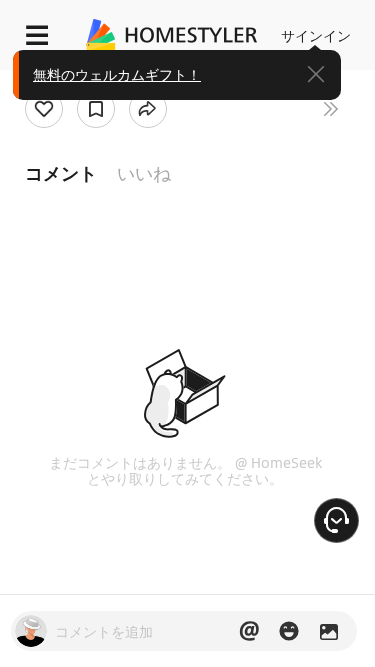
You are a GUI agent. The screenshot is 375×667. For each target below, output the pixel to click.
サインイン (316, 35)
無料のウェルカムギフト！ (117, 74)
